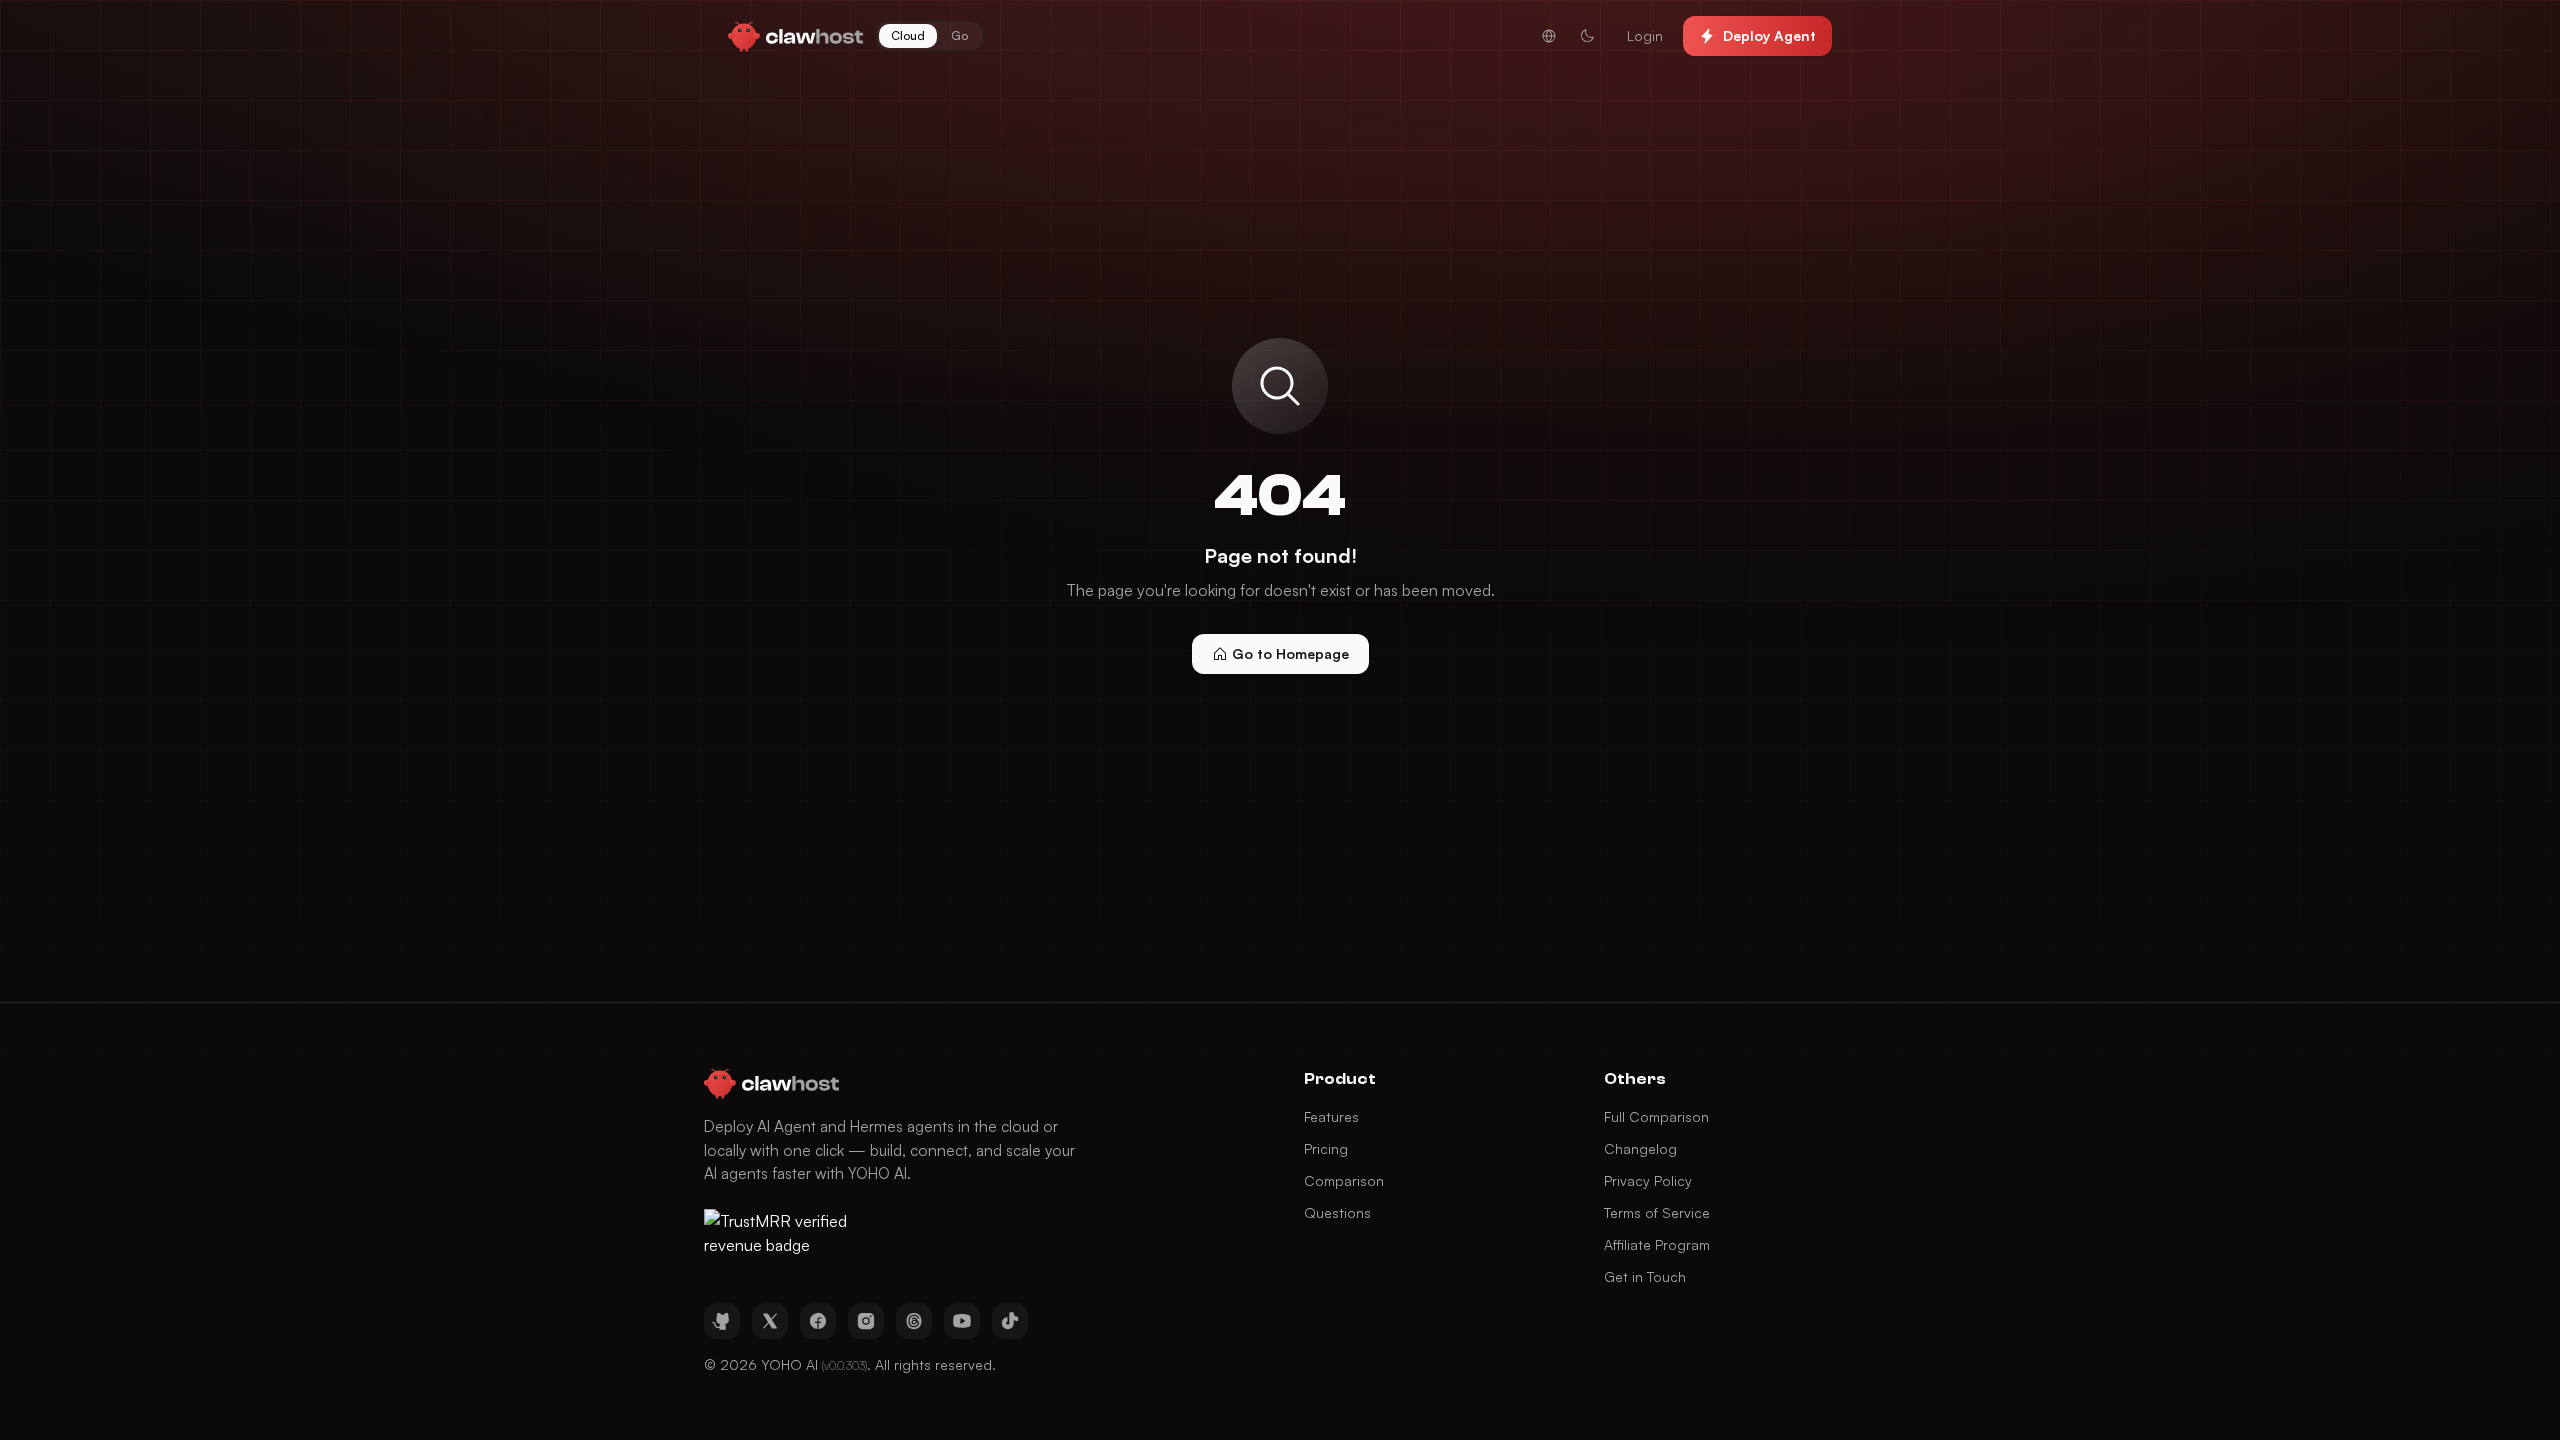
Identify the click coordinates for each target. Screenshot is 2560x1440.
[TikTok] (1010, 1321)
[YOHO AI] (796, 36)
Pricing (1326, 1148)
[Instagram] (866, 1321)
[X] (770, 1321)
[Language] (1549, 36)
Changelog (1640, 1148)
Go (959, 35)
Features (1331, 1116)
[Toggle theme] (1587, 36)
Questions (1337, 1212)
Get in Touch (1645, 1276)
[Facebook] (818, 1321)
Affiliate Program (1657, 1244)
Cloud (908, 35)
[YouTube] (962, 1321)
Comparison (1344, 1180)
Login (1645, 35)
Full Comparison (1656, 1116)
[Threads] (914, 1321)
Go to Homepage (1290, 653)
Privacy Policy (1648, 1180)
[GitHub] (722, 1321)
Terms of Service (1657, 1212)
